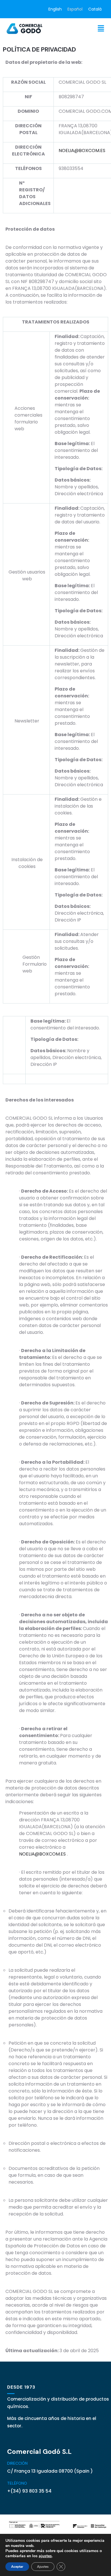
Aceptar (17, 2567)
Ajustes (43, 2567)
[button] (101, 28)
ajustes (45, 2556)
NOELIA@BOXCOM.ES (82, 150)
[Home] (25, 28)
